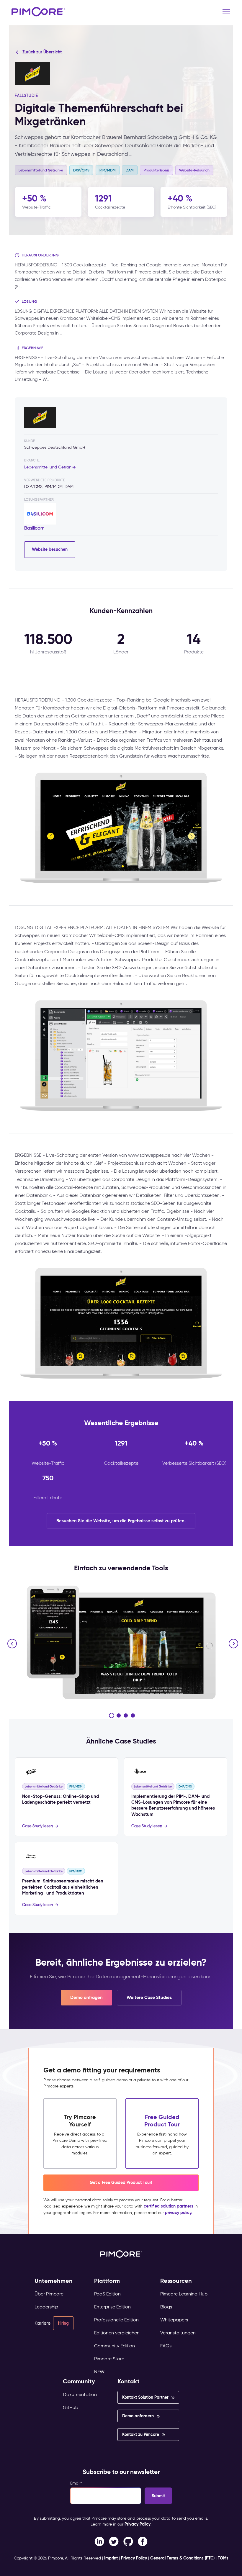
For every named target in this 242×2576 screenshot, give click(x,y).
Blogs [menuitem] (166, 2307)
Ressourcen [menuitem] (176, 2281)
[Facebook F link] (99, 2541)
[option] (121, 1642)
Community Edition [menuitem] (115, 2346)
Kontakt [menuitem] (129, 2381)
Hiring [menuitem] (63, 2323)
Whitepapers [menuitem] (174, 2320)
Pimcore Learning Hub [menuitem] (184, 2294)
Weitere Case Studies (149, 1997)
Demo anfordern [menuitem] (138, 2416)
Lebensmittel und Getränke (50, 467)
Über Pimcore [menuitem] (49, 2294)
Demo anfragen (86, 1997)
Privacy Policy (138, 2524)
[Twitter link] (114, 2541)
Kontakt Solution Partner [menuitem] (145, 2397)
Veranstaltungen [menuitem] (178, 2333)
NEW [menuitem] (99, 2372)
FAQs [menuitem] (166, 2346)
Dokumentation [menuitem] (80, 2394)
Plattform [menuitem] (107, 2281)
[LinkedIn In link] (143, 2541)
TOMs (223, 2558)
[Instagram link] (128, 2541)
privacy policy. (179, 2213)
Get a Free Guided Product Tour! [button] (121, 2182)
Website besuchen (50, 549)
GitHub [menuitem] (71, 2407)
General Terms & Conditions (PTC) (182, 2558)
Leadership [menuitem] (46, 2307)
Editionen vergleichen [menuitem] (117, 2333)
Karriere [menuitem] (42, 2323)
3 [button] (126, 1715)
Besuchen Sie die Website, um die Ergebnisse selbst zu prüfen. (121, 1521)
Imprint (111, 2558)
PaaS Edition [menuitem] (107, 2294)
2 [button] (119, 1715)
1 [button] (112, 1715)
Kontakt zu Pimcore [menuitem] (141, 2434)
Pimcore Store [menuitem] (109, 2359)
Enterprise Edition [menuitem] (112, 2307)
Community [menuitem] (79, 2381)
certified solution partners (169, 2206)
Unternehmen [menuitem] (54, 2281)
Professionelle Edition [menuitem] (116, 2320)
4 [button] (133, 1715)
